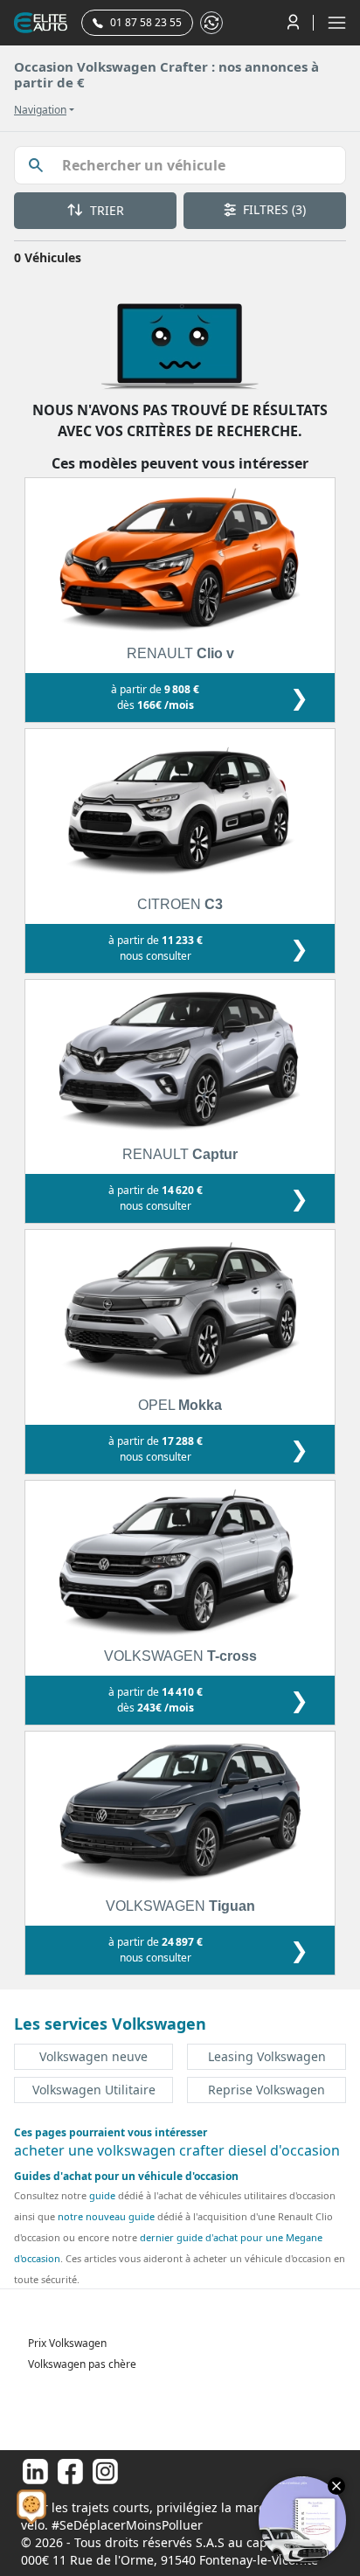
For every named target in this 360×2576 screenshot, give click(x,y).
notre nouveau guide (106, 2216)
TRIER (105, 210)
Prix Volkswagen (67, 2343)
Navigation (40, 110)
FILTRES (273, 209)
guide (102, 2195)
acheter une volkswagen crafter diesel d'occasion (177, 2150)
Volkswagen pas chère (82, 2364)
